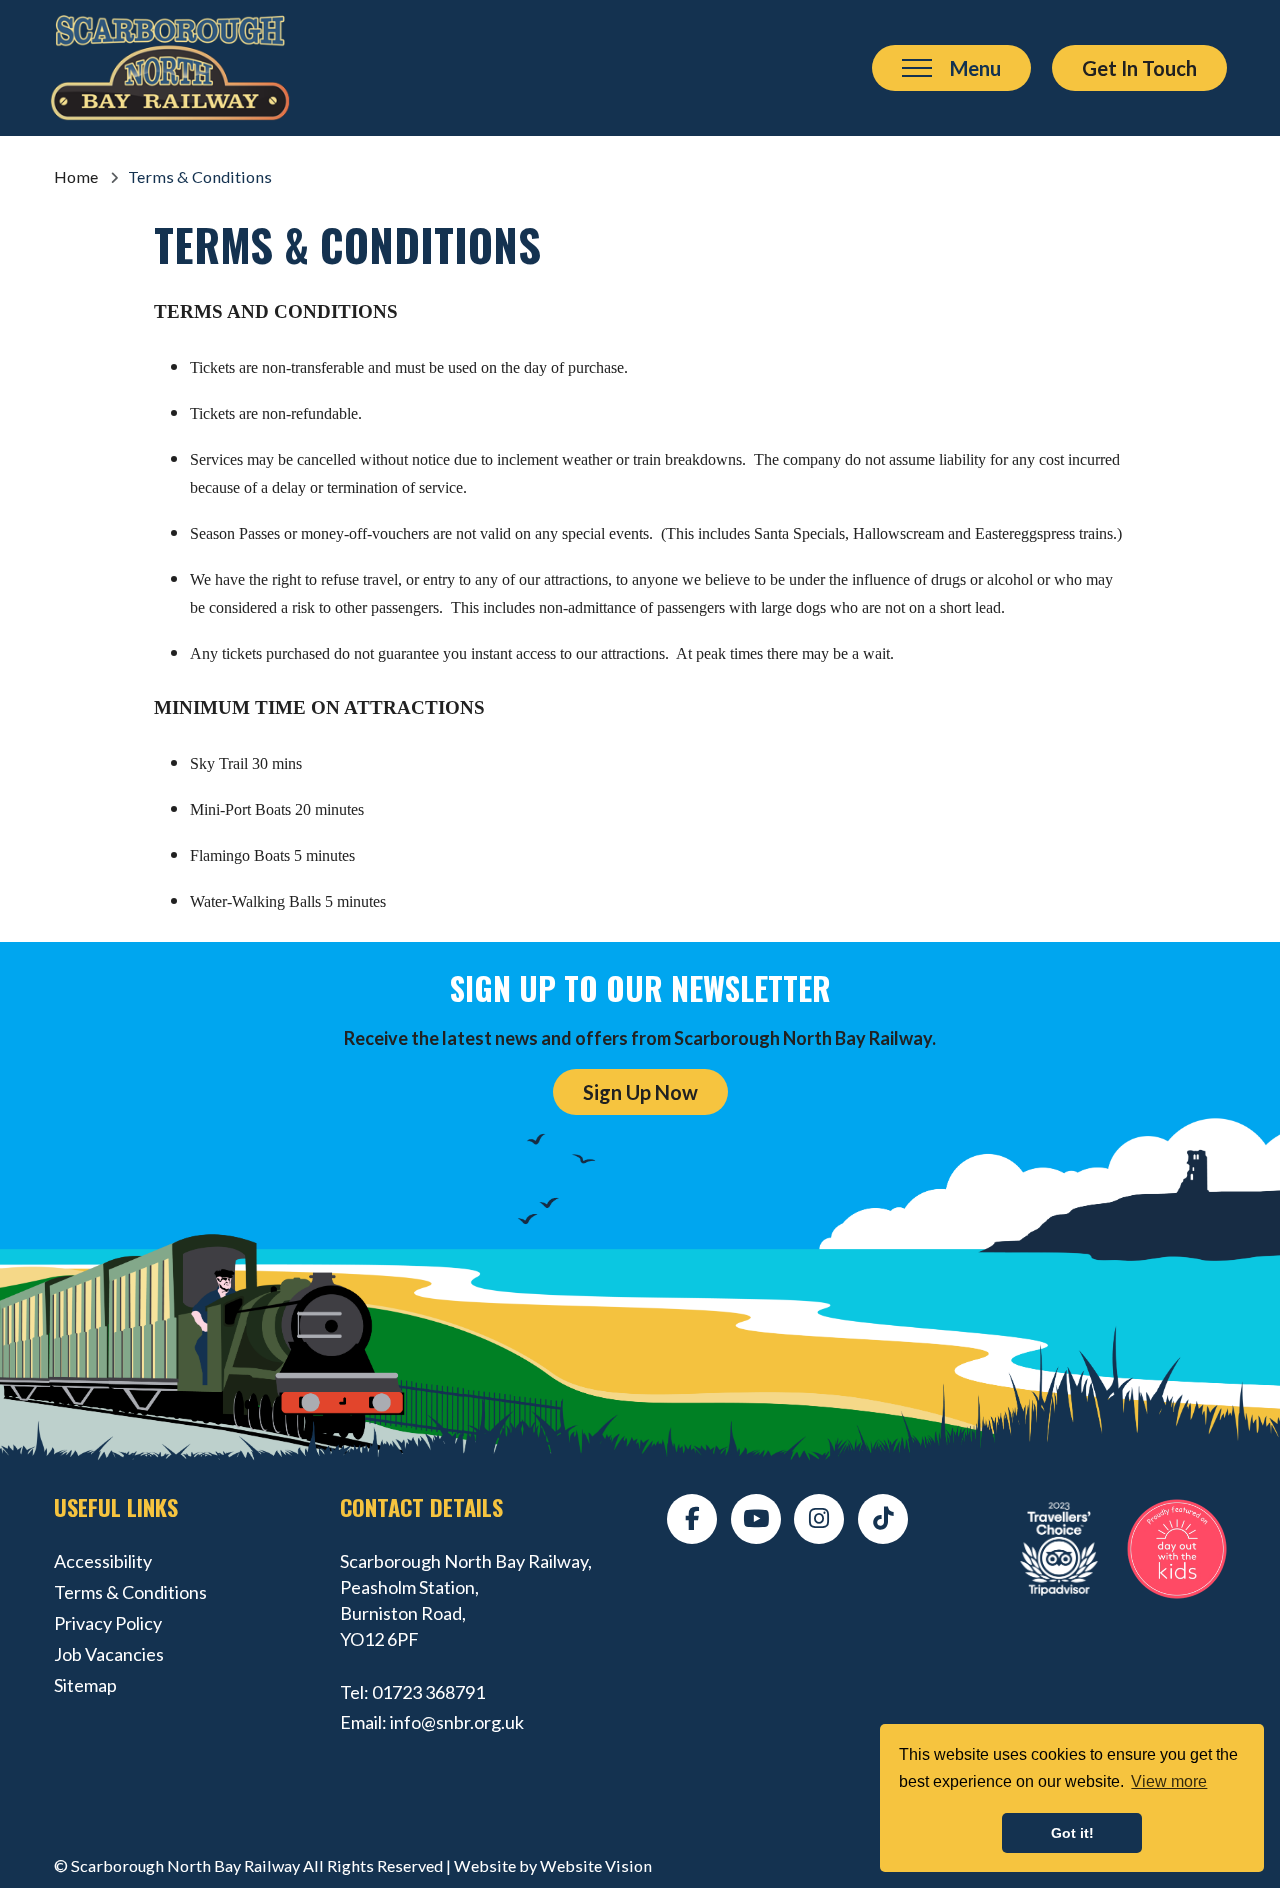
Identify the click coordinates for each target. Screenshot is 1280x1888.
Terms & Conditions (130, 1592)
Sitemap (85, 1685)
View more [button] (1169, 1781)
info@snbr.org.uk (457, 1722)
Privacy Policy (108, 1623)
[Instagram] (819, 1519)
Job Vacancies (109, 1654)
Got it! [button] (1072, 1833)
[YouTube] (756, 1519)
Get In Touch (1139, 68)
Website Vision (596, 1865)
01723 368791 (428, 1692)
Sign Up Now (640, 1092)
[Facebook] (692, 1519)
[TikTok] (883, 1519)
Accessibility (103, 1561)
